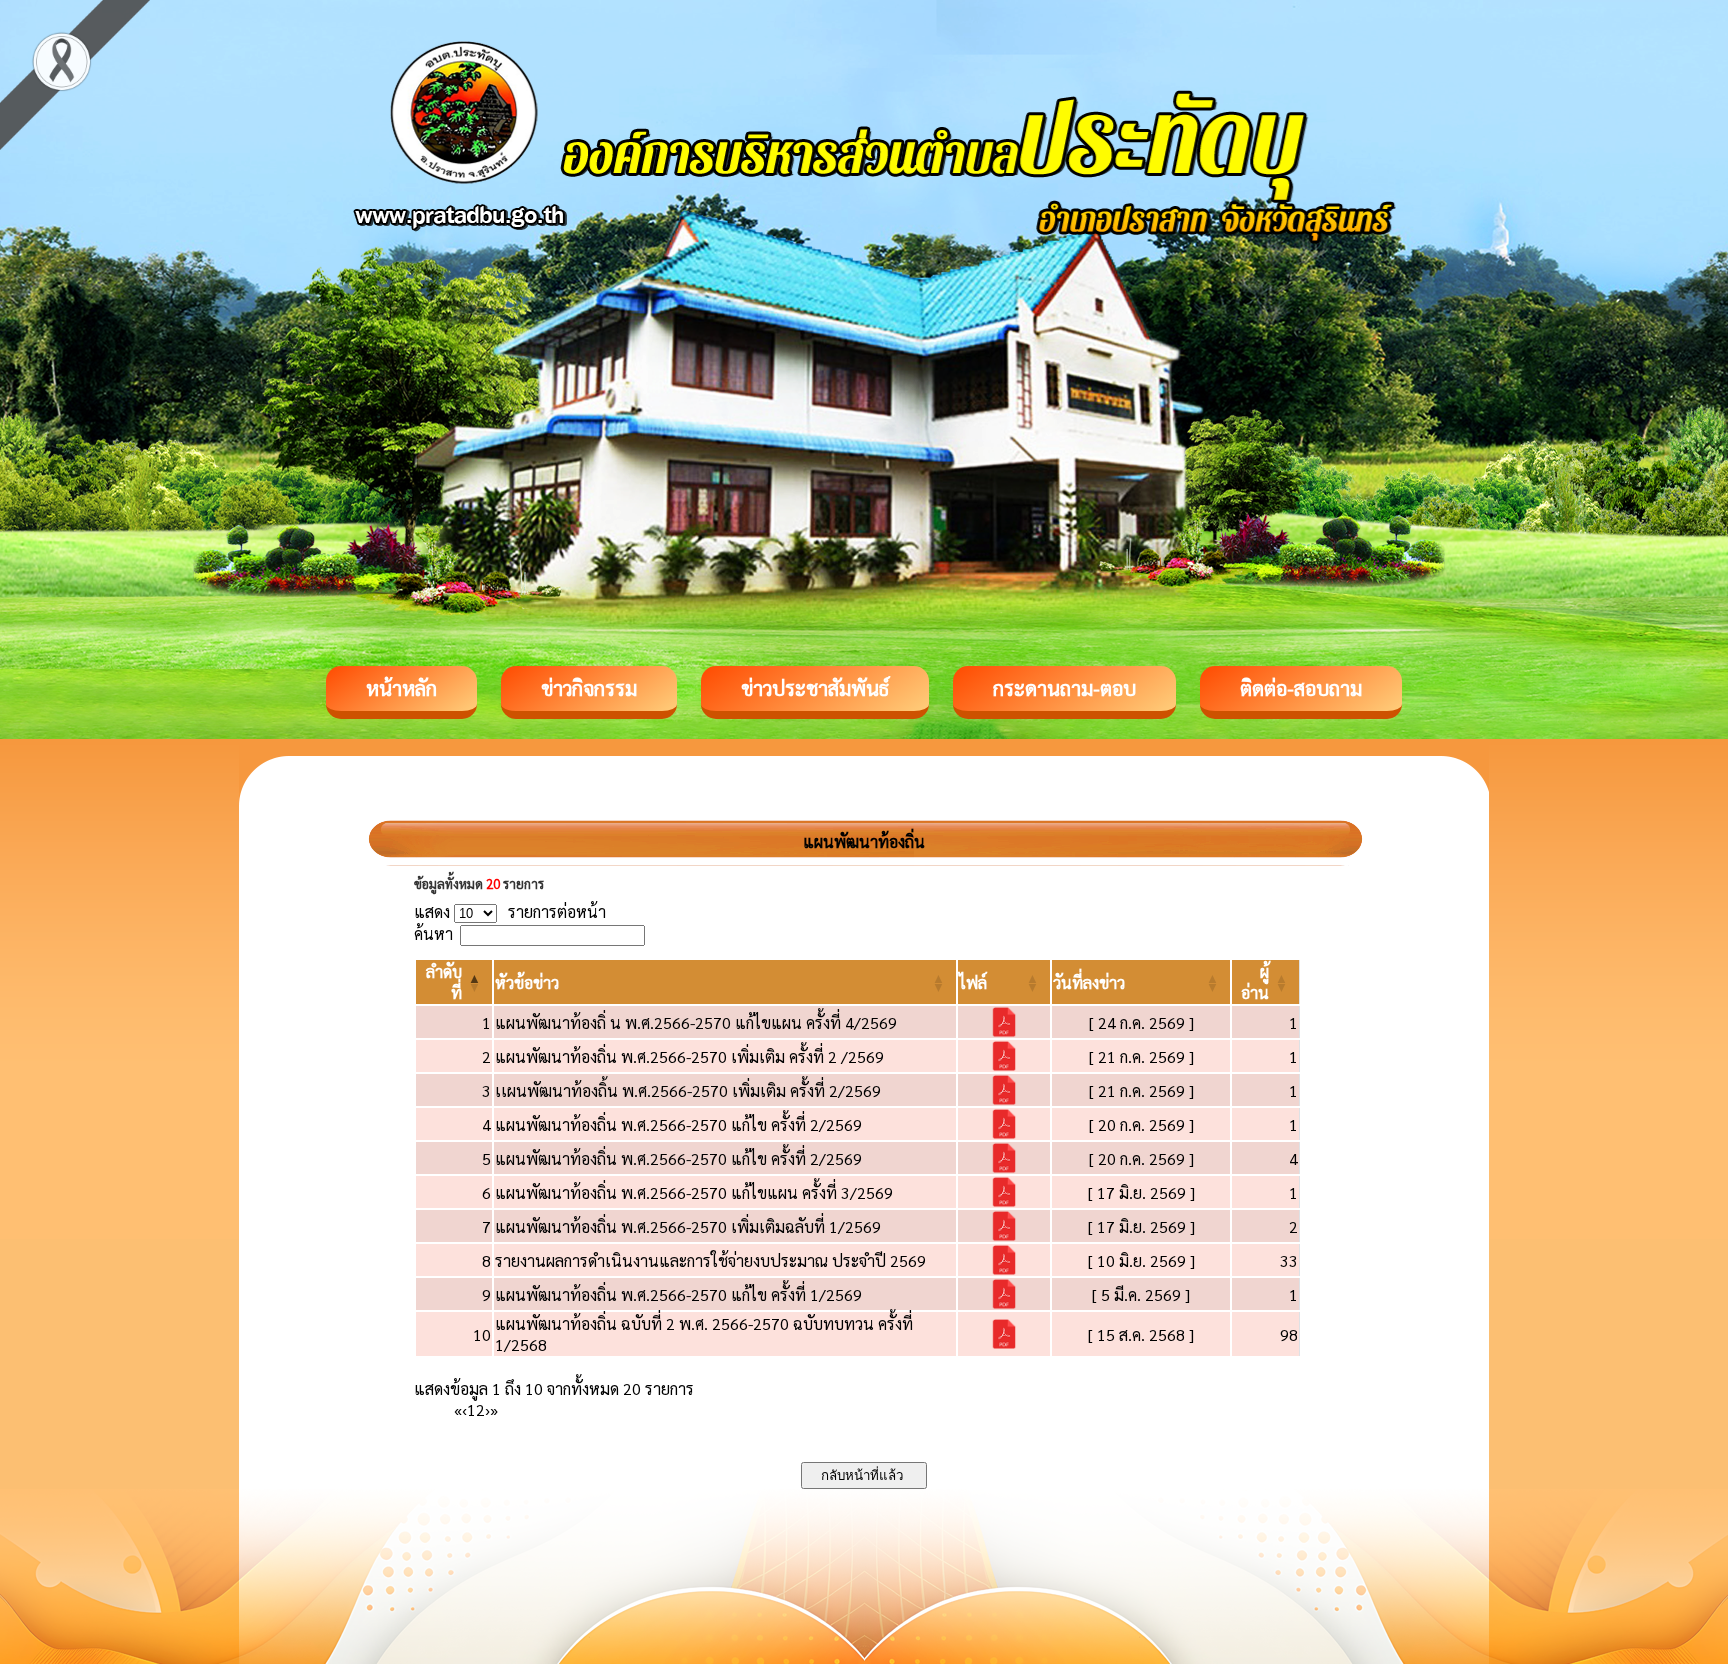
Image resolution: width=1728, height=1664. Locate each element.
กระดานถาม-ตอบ (1064, 688)
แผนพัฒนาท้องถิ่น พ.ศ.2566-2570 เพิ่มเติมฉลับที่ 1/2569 (688, 1226)
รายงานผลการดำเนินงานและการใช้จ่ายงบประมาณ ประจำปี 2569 (710, 1260)
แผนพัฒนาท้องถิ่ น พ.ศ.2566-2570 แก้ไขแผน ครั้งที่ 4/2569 (696, 1022)
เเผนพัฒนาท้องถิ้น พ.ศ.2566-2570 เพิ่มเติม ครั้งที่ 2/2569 (688, 1090)
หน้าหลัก (401, 688)
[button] (527, 982)
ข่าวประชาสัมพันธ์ (815, 688)
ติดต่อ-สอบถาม (1301, 688)
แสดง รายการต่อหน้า (510, 911)
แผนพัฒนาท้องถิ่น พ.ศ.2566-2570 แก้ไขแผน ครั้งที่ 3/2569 (694, 1192)
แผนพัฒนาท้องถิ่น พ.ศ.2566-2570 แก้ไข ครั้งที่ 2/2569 (678, 1124)
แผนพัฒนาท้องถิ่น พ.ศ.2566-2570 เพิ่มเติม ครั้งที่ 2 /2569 (689, 1056)
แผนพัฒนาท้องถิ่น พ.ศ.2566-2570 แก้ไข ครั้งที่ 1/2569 (678, 1294)
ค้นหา (433, 933)
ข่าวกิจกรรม (589, 688)
